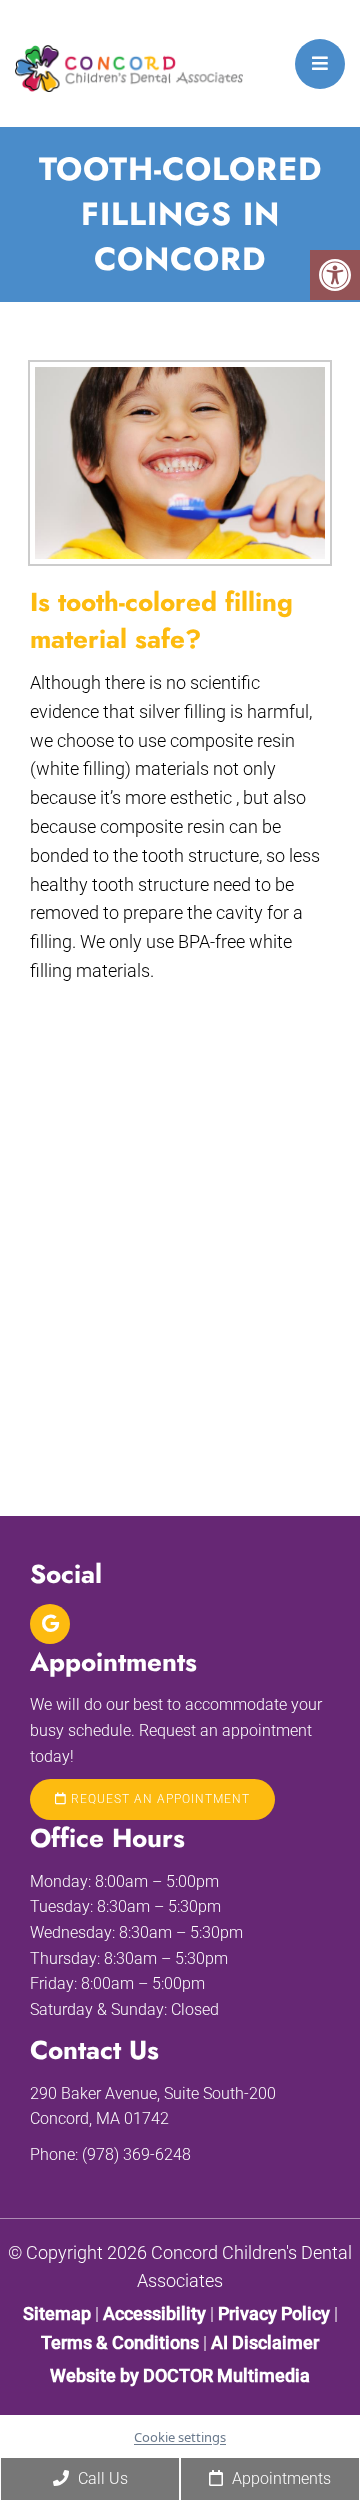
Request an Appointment (158, 1799)
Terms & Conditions (122, 2342)
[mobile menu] (320, 64)
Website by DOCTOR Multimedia (180, 2375)
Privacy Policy (276, 2313)
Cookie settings (180, 2437)
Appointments (279, 2478)
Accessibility (154, 2313)
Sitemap (57, 2313)
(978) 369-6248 (136, 2154)
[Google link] (50, 1624)
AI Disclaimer (265, 2342)
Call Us (101, 2478)
